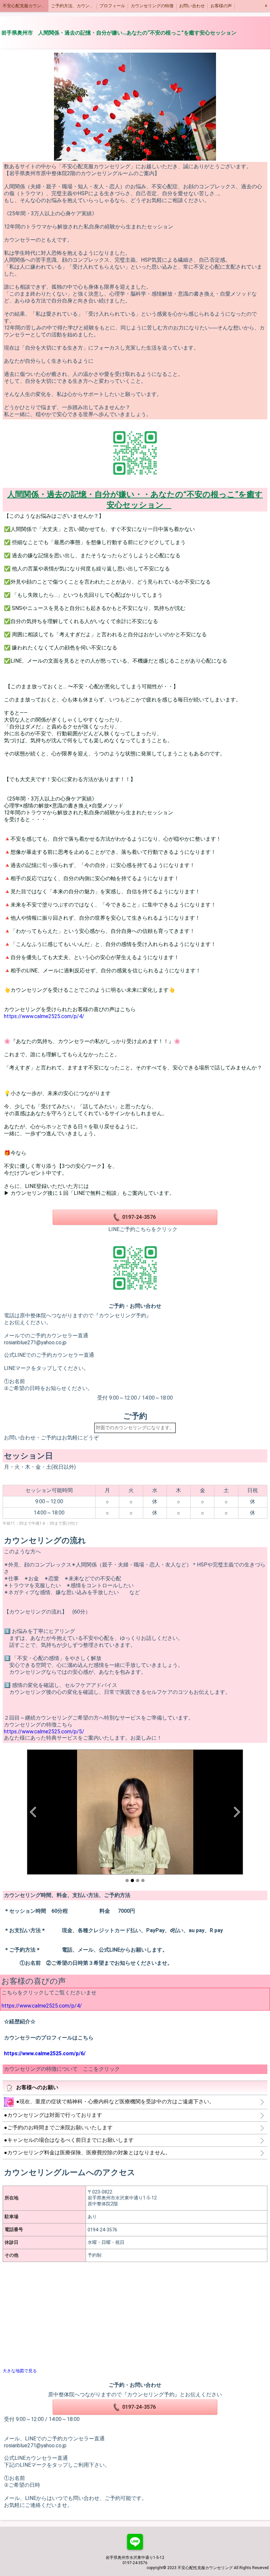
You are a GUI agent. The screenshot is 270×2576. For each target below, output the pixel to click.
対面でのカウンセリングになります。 (135, 1428)
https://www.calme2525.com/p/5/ (44, 1732)
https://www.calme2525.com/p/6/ (45, 2053)
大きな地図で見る (20, 2371)
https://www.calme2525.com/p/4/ (44, 1016)
